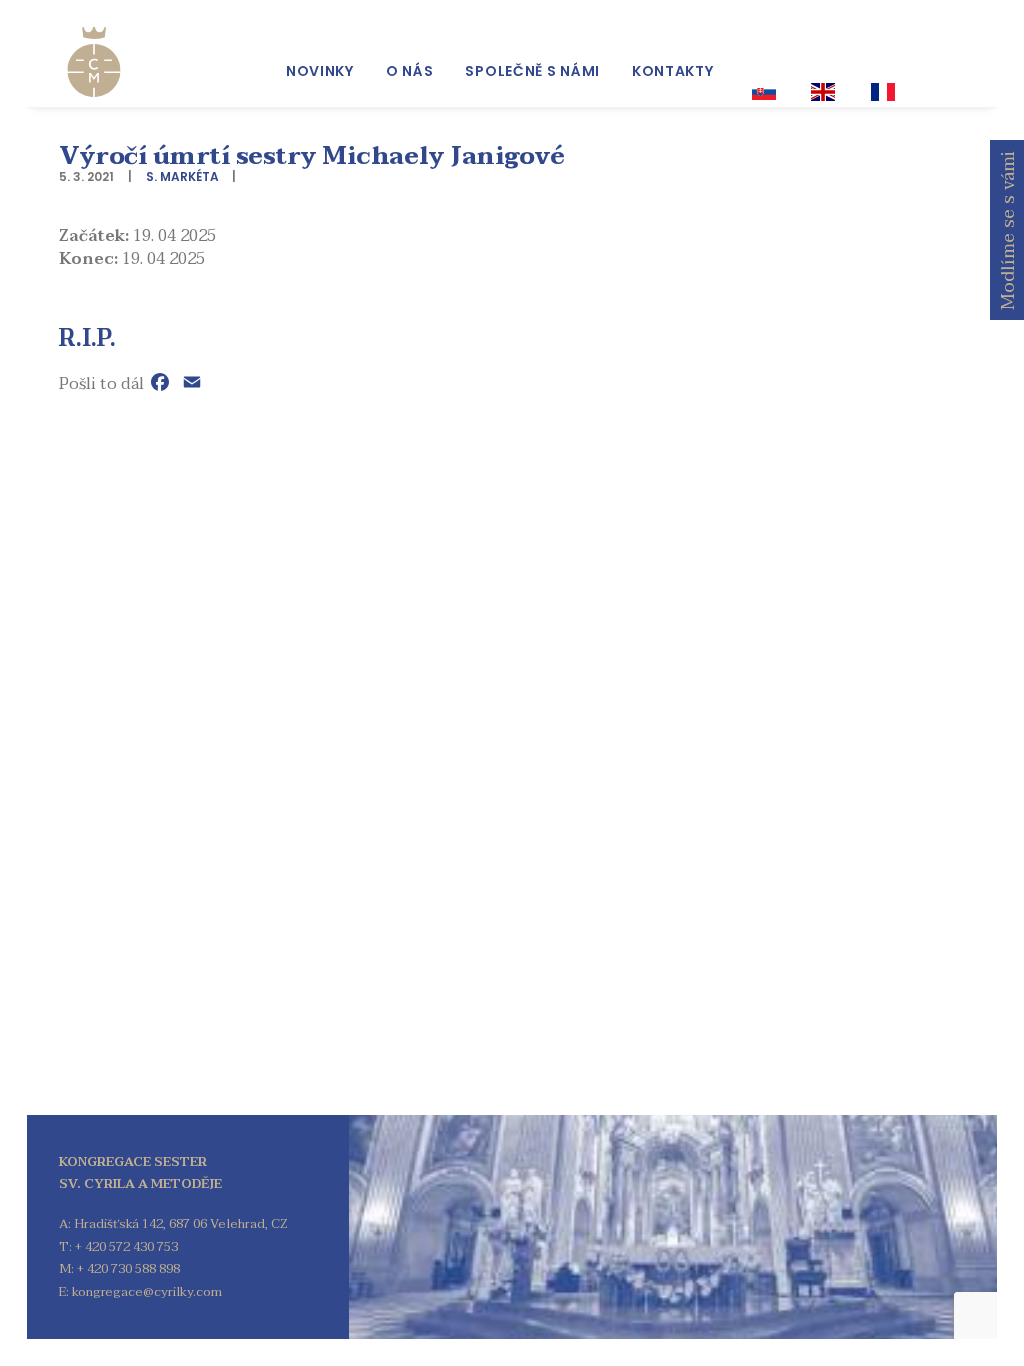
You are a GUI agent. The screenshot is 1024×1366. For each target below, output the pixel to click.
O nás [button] (410, 71)
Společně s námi (532, 71)
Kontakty (673, 71)
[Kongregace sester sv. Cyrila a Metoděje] (94, 62)
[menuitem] (320, 71)
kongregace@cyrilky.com (147, 1292)
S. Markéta (182, 176)
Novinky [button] (320, 71)
